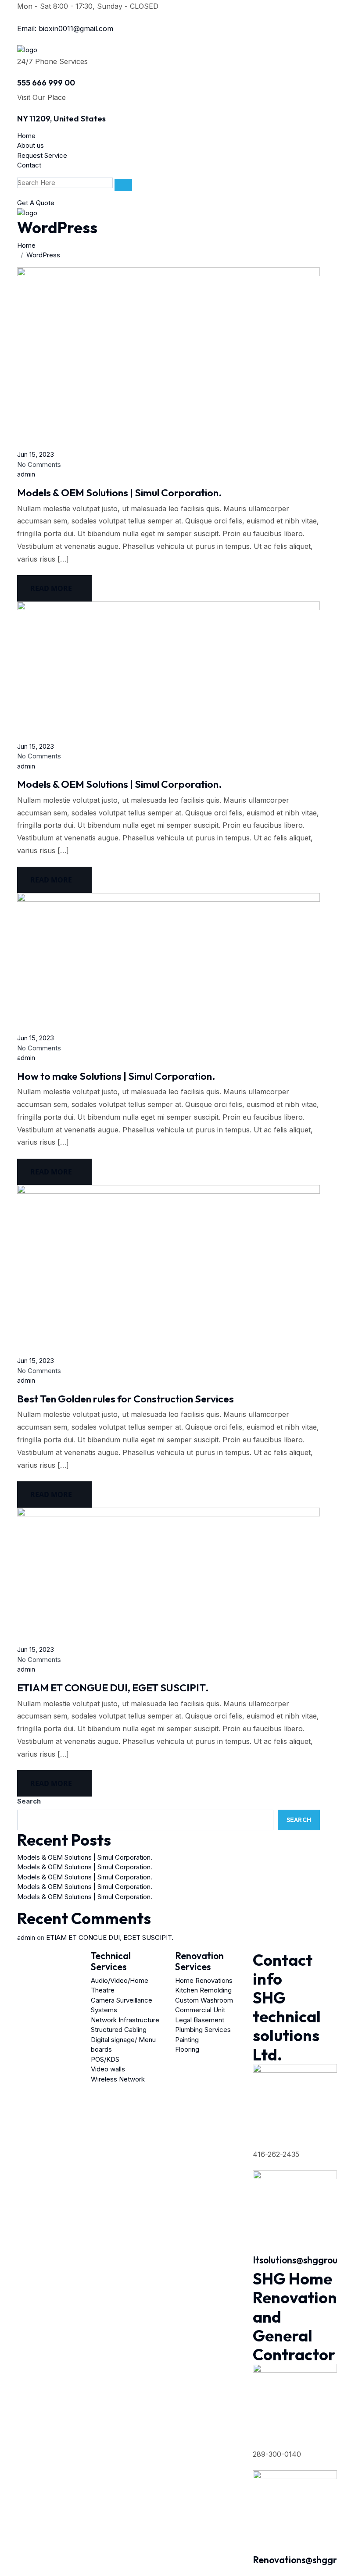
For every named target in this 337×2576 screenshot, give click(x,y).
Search (29, 1801)
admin (26, 474)
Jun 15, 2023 (36, 454)
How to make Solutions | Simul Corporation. (116, 1076)
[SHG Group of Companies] (27, 49)
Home (26, 136)
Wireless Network (118, 2079)
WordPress (43, 255)
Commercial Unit (200, 2010)
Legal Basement (200, 2020)
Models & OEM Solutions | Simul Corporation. (120, 493)
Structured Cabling (119, 2030)
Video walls (108, 2069)
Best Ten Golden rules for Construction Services (125, 1399)
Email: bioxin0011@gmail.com (65, 28)
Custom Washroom (204, 2000)
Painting (187, 2040)
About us (30, 145)
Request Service (42, 155)
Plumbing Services (203, 2030)
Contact (29, 165)
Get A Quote (36, 203)
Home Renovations (204, 1980)
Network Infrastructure (125, 2020)
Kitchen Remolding (203, 1990)
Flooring (187, 2049)
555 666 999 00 (46, 83)
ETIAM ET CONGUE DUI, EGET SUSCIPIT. (113, 1688)
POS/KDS (105, 2059)
